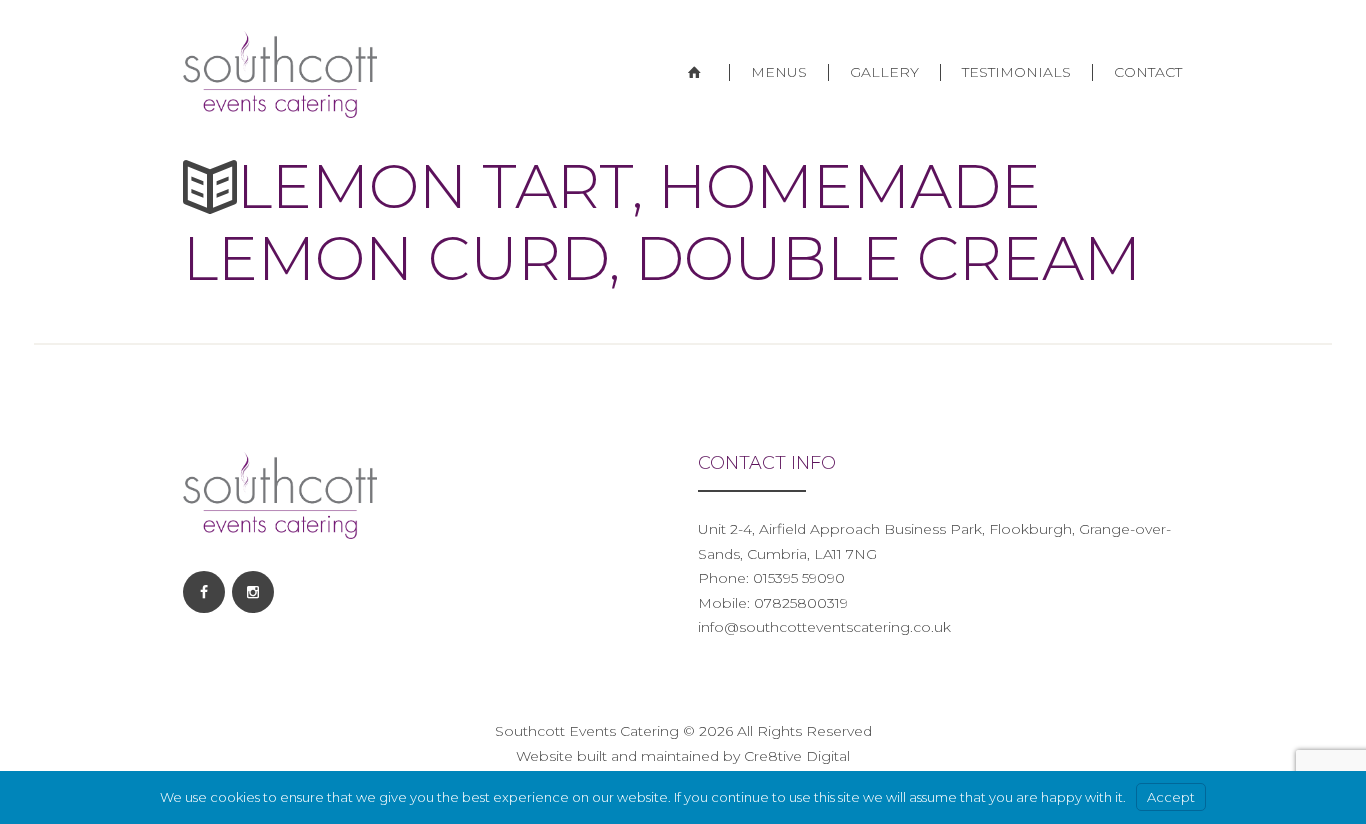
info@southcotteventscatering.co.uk (824, 627)
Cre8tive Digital (797, 756)
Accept (1171, 797)
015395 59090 (797, 578)
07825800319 (801, 603)
